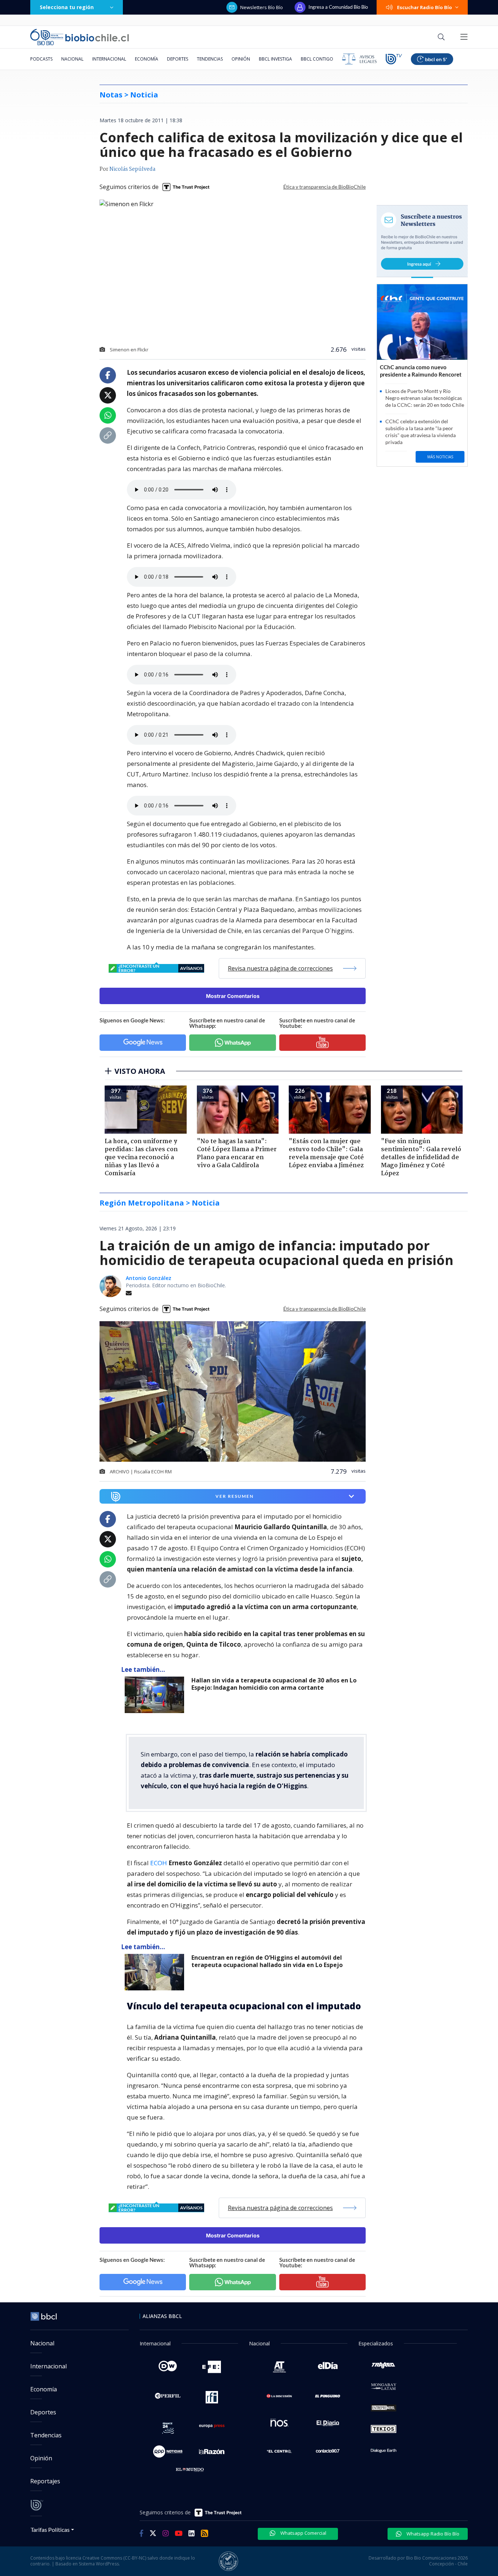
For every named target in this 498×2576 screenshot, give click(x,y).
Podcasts (41, 59)
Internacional (109, 59)
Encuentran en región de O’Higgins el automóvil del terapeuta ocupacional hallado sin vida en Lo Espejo (267, 1961)
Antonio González (149, 1278)
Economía (147, 59)
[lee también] (156, 1695)
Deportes (178, 59)
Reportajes (45, 2481)
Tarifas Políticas (50, 2529)
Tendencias (210, 59)
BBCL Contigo (317, 59)
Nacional (72, 59)
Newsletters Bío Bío (262, 7)
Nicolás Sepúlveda (132, 169)
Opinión (241, 59)
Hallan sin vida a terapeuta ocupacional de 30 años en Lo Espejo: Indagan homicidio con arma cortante (274, 1684)
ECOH (159, 1863)
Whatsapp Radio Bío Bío (432, 2534)
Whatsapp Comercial (303, 2533)
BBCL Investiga (275, 59)
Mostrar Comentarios (233, 996)
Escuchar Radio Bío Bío (425, 7)
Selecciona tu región (67, 7)
